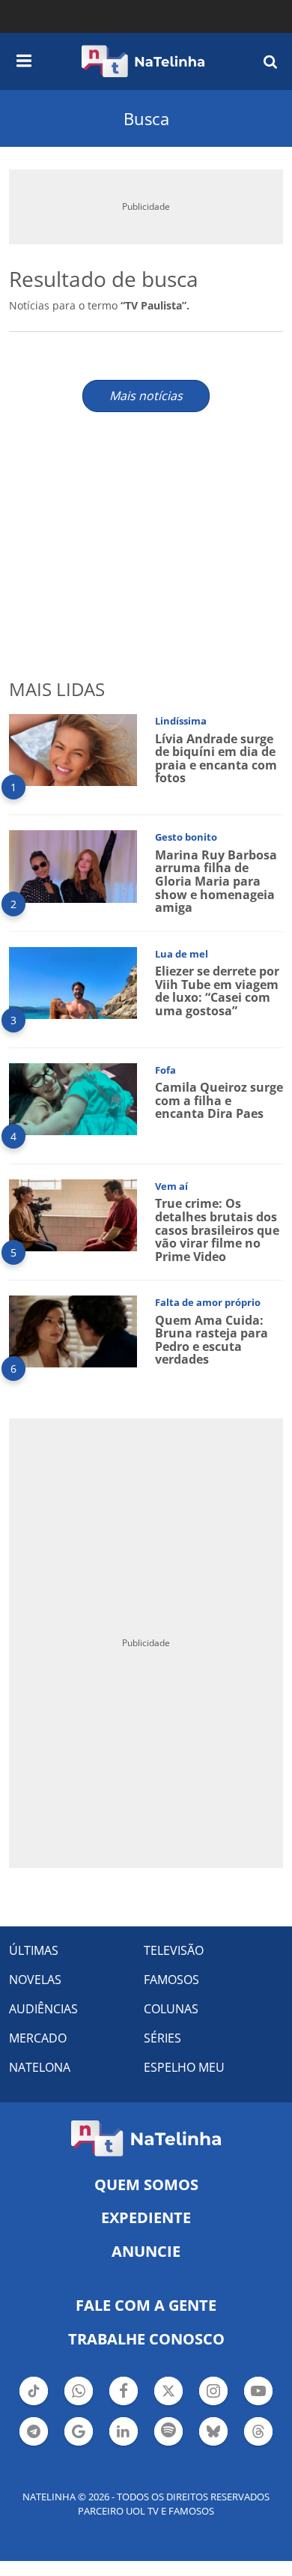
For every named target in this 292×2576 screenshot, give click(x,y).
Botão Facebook (124, 2404)
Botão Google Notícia (79, 2444)
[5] (73, 1214)
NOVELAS (35, 1980)
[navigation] (24, 58)
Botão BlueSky (213, 2444)
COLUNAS (171, 2009)
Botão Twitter (168, 2404)
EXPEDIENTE (146, 2217)
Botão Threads (258, 2444)
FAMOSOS (171, 1980)
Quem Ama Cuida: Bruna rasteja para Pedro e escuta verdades (212, 1340)
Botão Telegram (34, 2444)
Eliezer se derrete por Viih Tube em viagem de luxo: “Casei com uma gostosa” (217, 991)
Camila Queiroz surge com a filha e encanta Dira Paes (219, 1100)
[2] (73, 865)
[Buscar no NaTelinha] (270, 61)
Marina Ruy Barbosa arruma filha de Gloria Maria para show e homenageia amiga (216, 881)
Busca (146, 118)
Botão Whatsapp (79, 2404)
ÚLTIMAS (34, 1950)
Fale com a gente (146, 2305)
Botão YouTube (258, 2404)
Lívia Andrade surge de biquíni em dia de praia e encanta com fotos (216, 759)
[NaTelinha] (143, 61)
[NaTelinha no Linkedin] (124, 2431)
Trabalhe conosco (146, 2339)
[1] (73, 749)
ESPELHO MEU (184, 2067)
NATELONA (40, 2067)
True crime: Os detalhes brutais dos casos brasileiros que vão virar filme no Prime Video (217, 1230)
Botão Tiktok (34, 2404)
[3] (73, 981)
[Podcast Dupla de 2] (168, 2431)
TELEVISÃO (174, 1950)
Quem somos (146, 2185)
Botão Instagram (213, 2404)
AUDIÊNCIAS (43, 2009)
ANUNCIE (146, 2251)
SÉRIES (162, 2038)
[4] (73, 1098)
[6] (73, 1330)
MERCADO (38, 2038)
